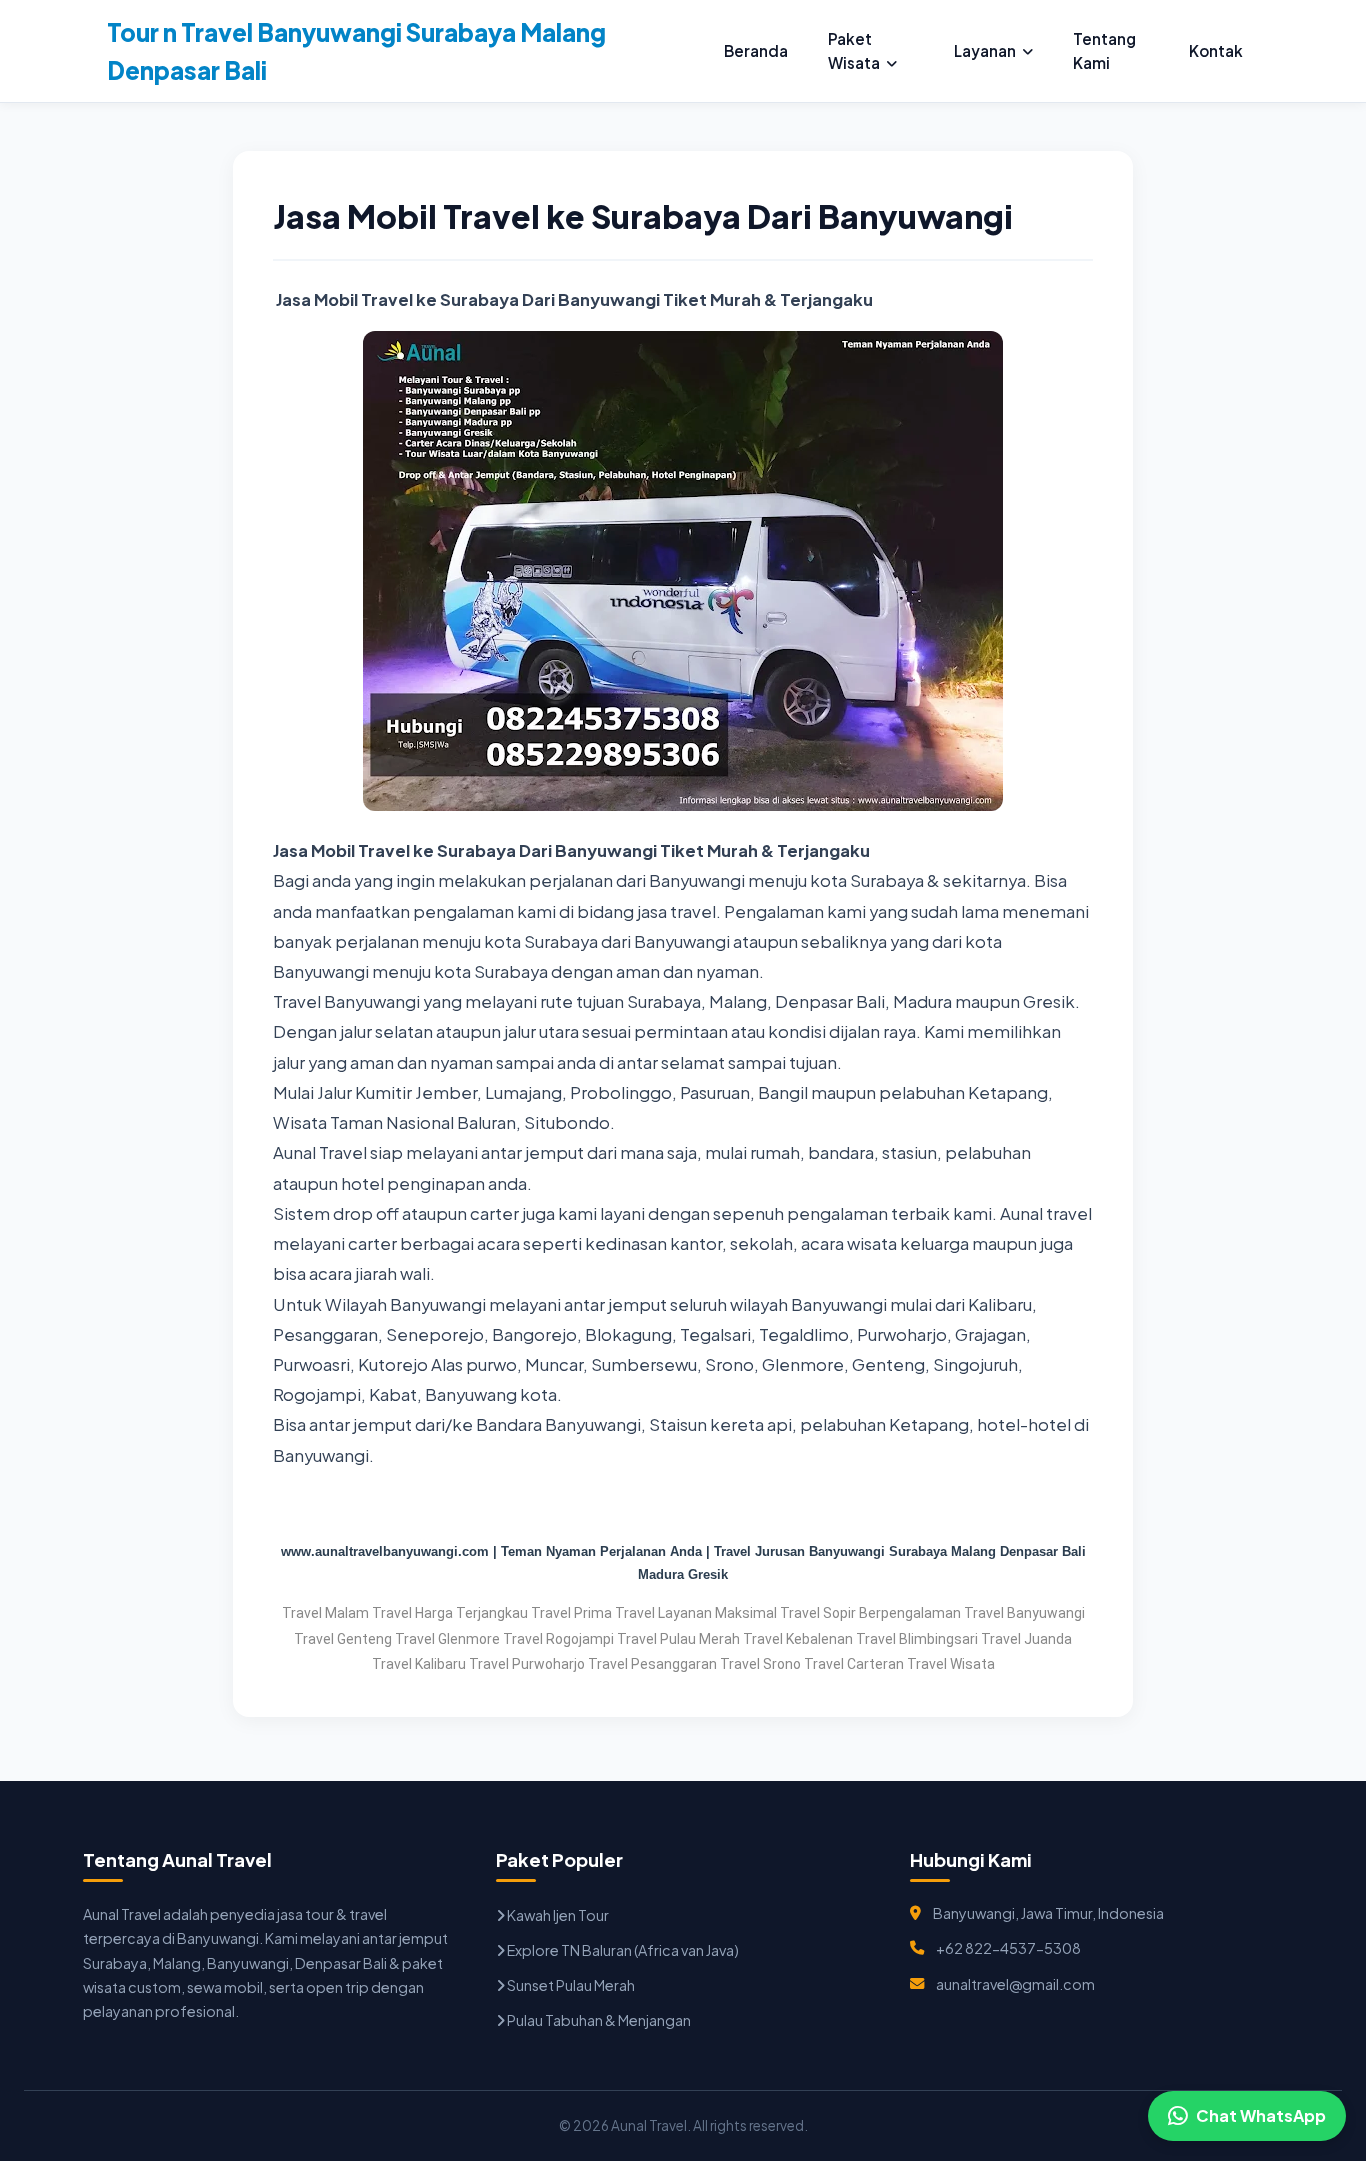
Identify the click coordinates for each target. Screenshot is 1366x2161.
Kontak (1216, 50)
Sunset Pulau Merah (570, 1985)
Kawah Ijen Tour (557, 1915)
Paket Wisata (854, 50)
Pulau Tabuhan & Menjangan (598, 2020)
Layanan (985, 50)
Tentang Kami (1104, 50)
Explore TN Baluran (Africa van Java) (622, 1950)
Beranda (756, 50)
